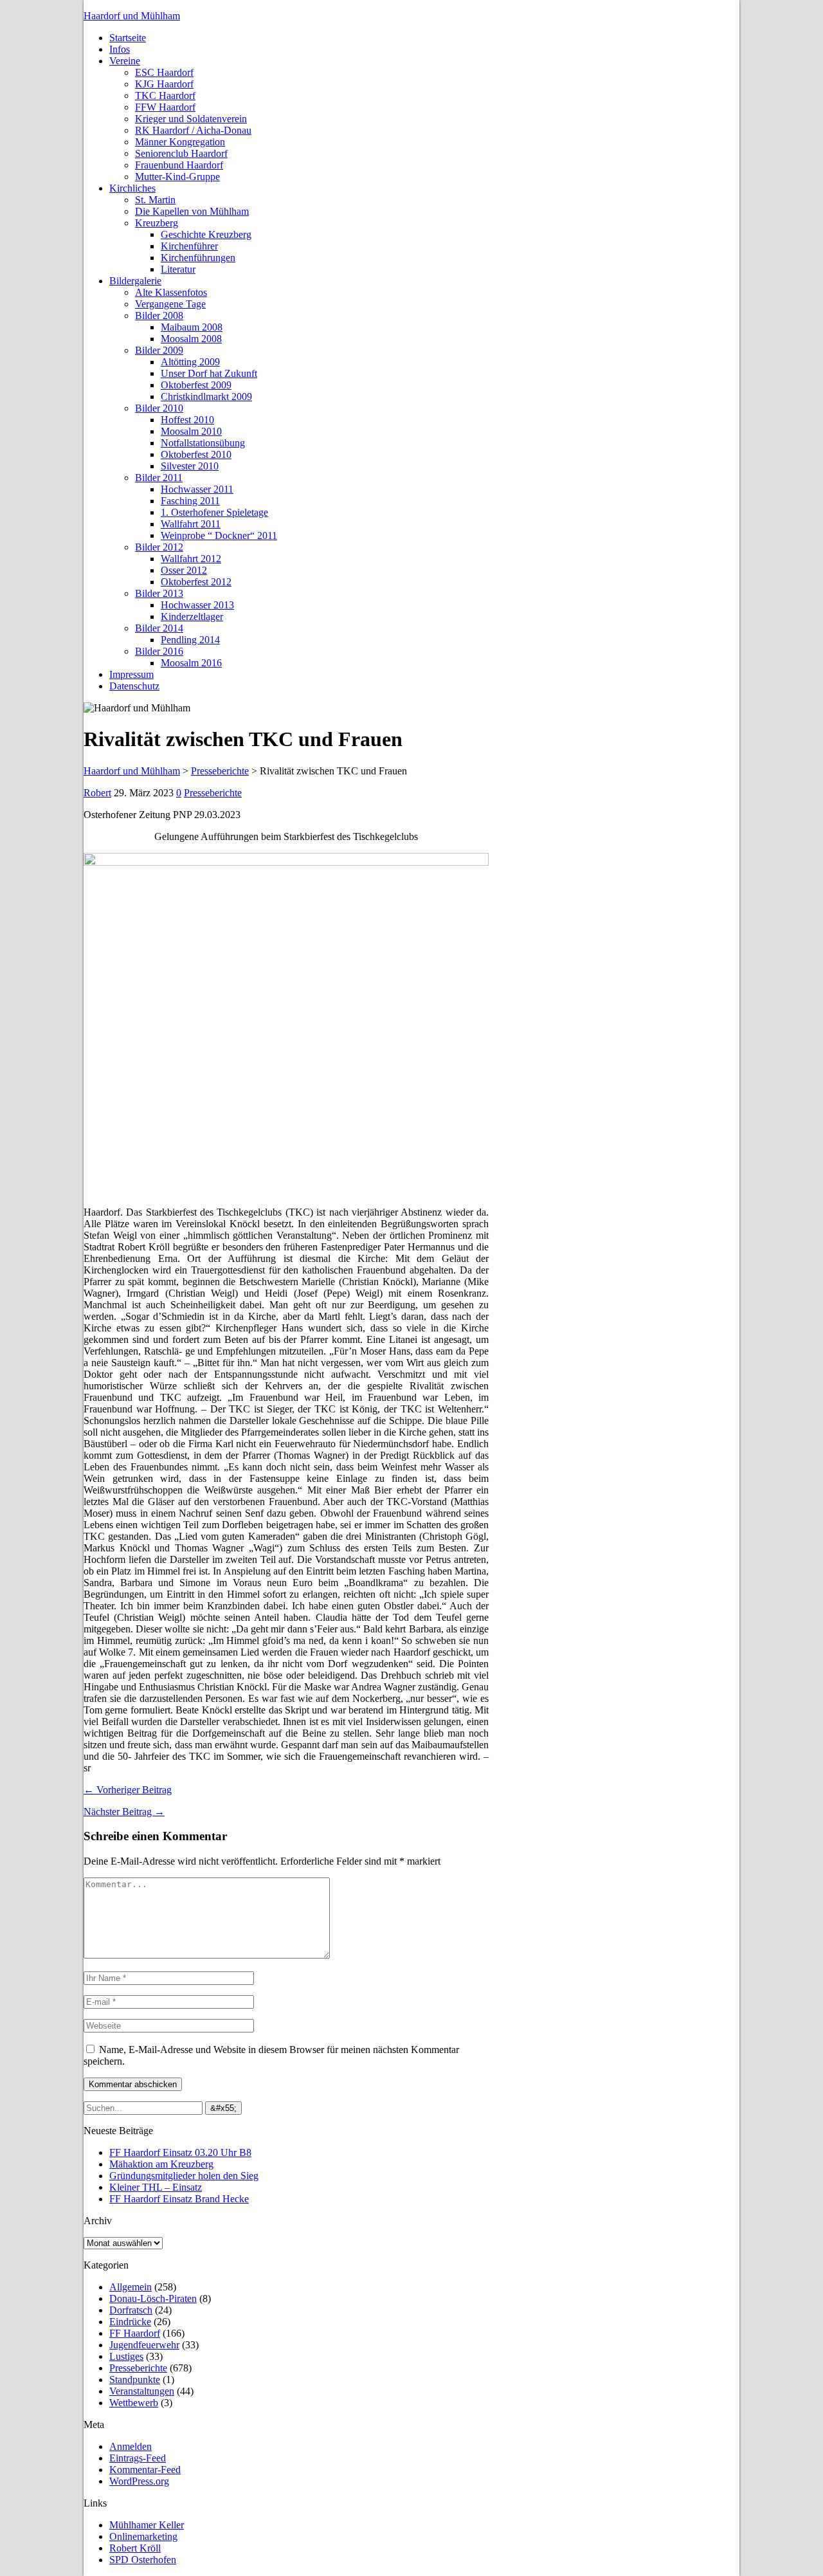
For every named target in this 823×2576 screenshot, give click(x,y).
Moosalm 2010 (191, 431)
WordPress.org (139, 2481)
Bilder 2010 (159, 408)
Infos (120, 49)
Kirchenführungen (198, 258)
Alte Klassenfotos (171, 292)
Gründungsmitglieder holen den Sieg (184, 2176)
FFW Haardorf (165, 107)
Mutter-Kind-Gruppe (177, 177)
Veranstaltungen (142, 2391)
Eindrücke (130, 2322)
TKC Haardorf (165, 96)
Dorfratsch (131, 2310)
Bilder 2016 (159, 651)
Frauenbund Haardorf (179, 165)
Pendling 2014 (190, 640)
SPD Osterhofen (143, 2560)
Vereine (125, 61)
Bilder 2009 (159, 350)
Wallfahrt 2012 (191, 559)
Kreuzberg (157, 223)
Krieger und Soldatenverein (191, 119)
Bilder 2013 (159, 593)
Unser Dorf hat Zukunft (209, 373)
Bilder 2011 (159, 478)
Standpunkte (135, 2380)
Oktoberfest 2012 (196, 582)
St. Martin (155, 200)
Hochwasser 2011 (197, 489)
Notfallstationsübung (203, 443)
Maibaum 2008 (192, 327)
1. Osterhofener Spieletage (214, 512)
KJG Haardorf (164, 84)
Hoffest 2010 (187, 420)
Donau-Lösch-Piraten (153, 2298)
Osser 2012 (184, 570)
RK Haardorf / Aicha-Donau (193, 130)
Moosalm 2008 (191, 339)
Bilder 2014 (159, 628)
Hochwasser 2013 (197, 605)
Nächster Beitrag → (124, 1812)
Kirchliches (132, 188)
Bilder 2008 (159, 315)
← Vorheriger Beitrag (128, 1790)
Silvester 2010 (190, 466)
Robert (97, 793)
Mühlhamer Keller (147, 2525)
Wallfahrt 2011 (191, 524)
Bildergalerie (135, 281)
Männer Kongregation (180, 142)
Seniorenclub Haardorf (181, 153)
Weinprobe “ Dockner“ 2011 (219, 535)
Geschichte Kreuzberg (206, 234)
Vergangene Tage (170, 304)
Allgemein (131, 2287)
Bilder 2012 (159, 547)
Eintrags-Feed (138, 2458)
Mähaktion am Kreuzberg (161, 2164)
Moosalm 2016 (191, 663)
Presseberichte (213, 793)
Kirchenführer (189, 246)
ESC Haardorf (164, 72)
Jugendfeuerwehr (144, 2345)
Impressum (131, 674)
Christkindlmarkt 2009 (206, 397)
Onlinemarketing (143, 2536)
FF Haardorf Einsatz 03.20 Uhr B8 (180, 2152)
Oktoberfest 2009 (196, 385)
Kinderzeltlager (192, 617)
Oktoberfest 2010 (196, 454)
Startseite (128, 38)
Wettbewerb (134, 2403)
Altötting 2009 (190, 362)
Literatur (178, 269)
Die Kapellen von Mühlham (192, 211)
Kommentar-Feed (145, 2470)
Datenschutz (134, 686)
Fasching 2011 (190, 501)
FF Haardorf (135, 2333)
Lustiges (126, 2356)
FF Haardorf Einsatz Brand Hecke (179, 2199)
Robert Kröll (135, 2548)
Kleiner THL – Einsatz (156, 2187)
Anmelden (131, 2446)
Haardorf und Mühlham (132, 16)
